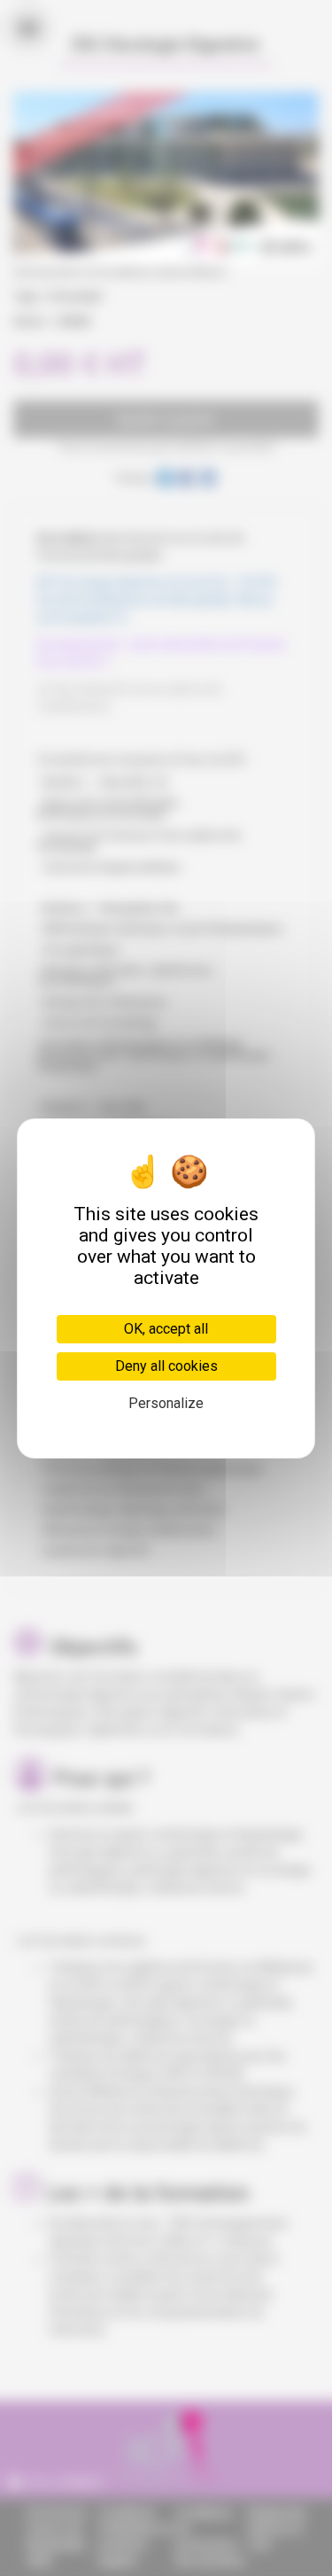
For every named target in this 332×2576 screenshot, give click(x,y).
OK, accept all (166, 1329)
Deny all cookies (166, 1366)
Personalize (166, 1403)
